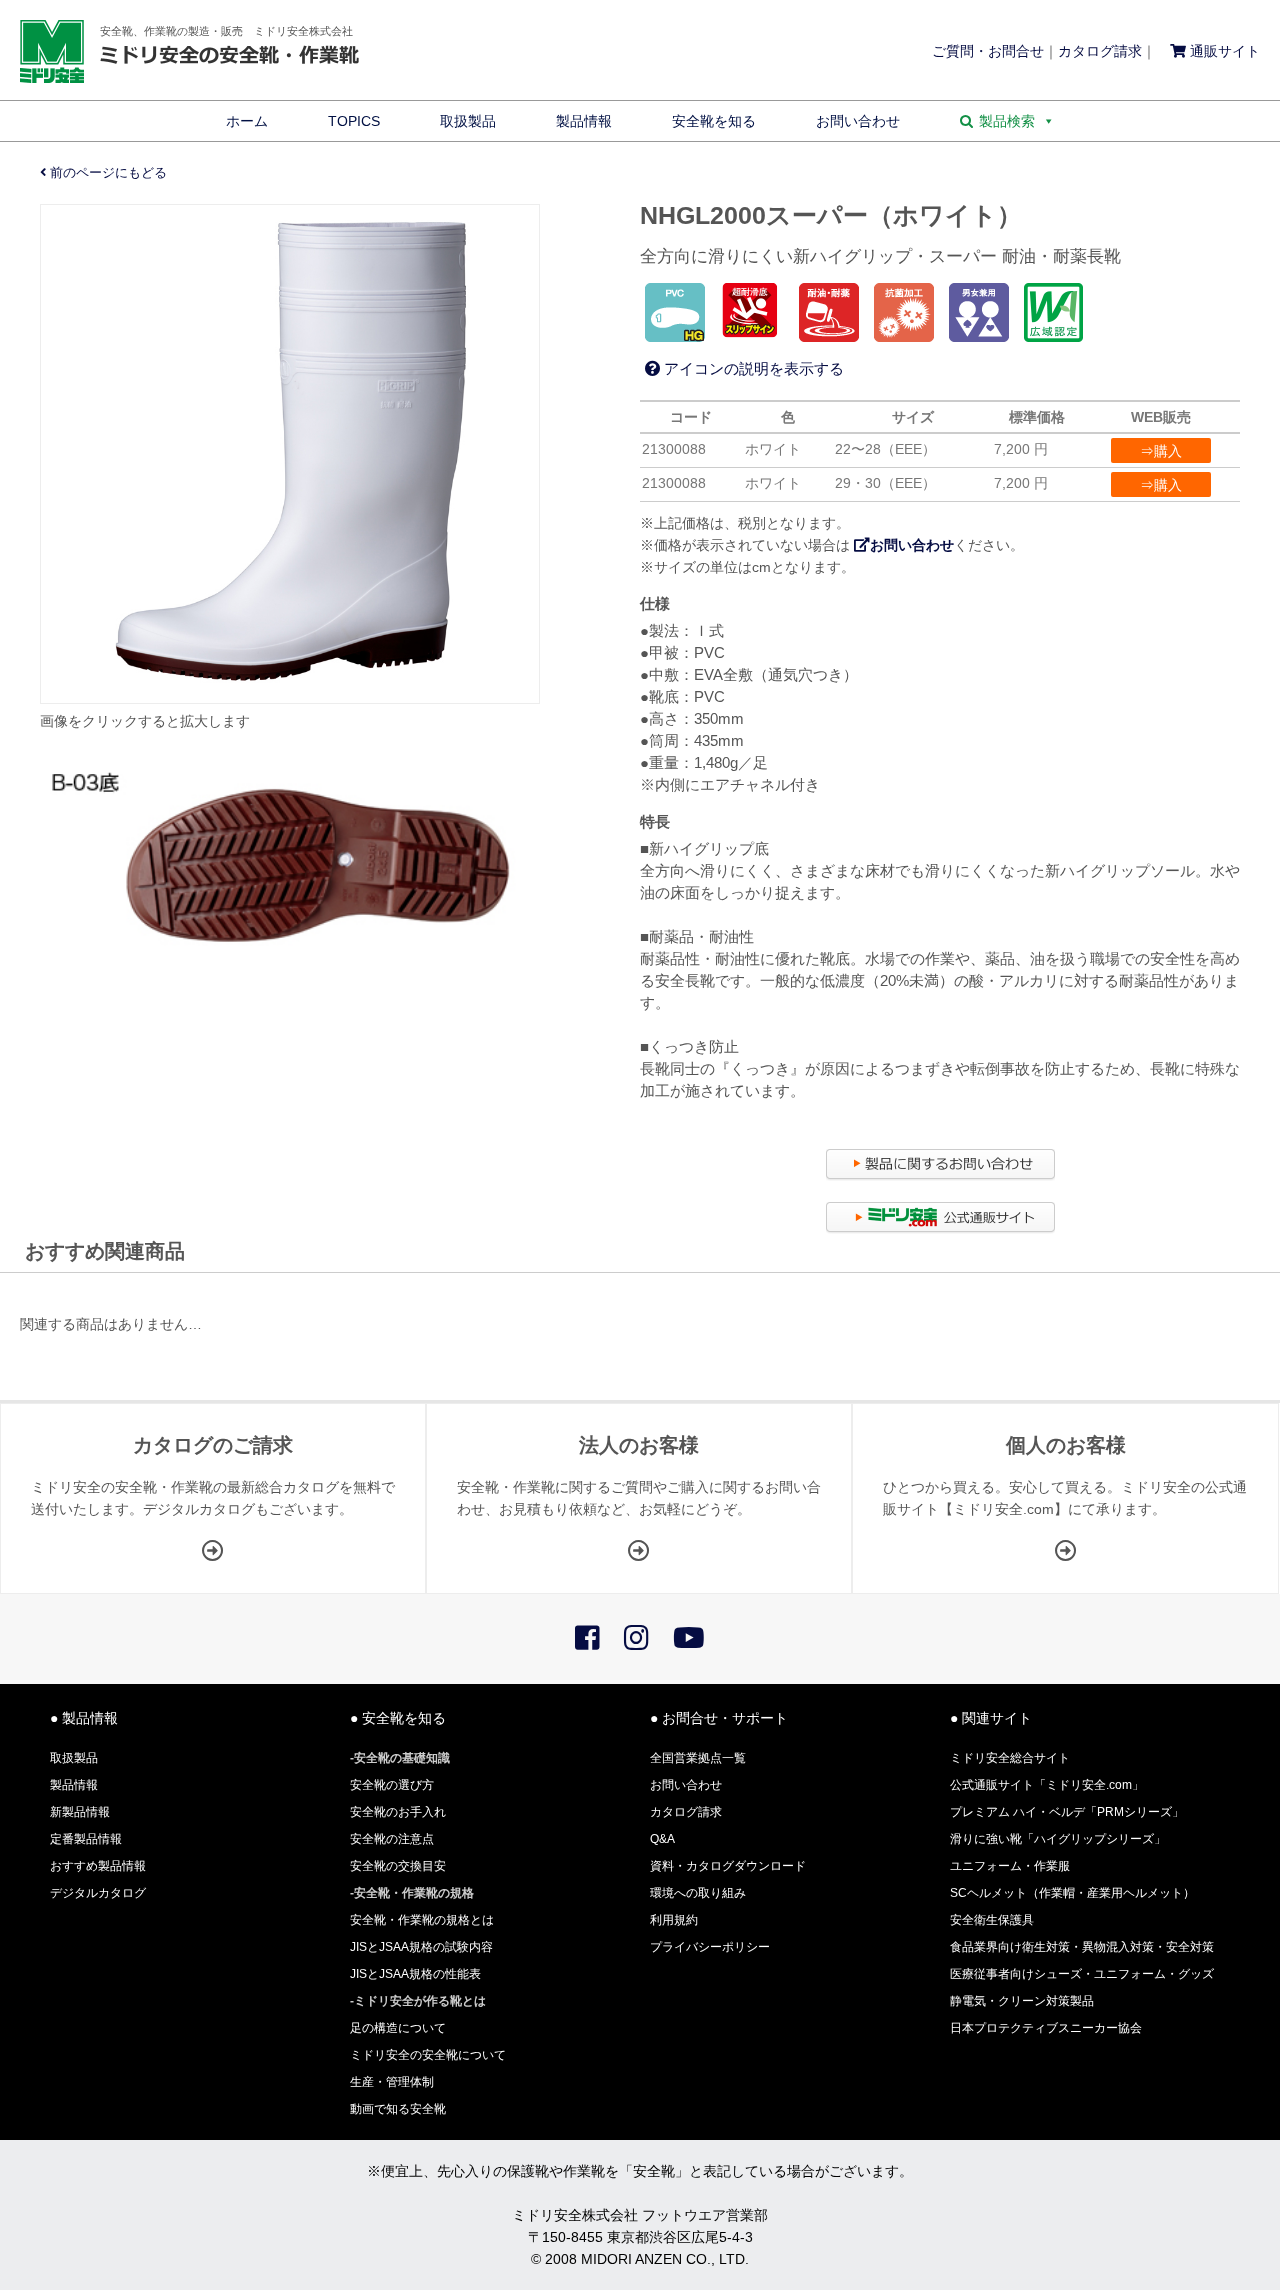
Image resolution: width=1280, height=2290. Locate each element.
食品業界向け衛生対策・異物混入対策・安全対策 (1082, 1947)
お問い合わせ (858, 121)
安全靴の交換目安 (398, 1866)
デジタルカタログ (98, 1893)
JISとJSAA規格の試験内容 (421, 1947)
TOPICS (354, 121)
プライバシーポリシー (710, 1947)
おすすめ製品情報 (98, 1866)
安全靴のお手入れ (398, 1812)
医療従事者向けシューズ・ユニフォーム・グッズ (1082, 1974)
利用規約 (674, 1920)
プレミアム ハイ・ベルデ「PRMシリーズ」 (1067, 1812)
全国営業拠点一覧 (698, 1758)
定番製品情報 (86, 1839)
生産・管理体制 (392, 2082)
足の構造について (398, 2028)
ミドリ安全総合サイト (1010, 1758)
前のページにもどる (106, 173)
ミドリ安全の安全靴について (428, 2055)
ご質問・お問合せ (988, 51)
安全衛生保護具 (992, 1920)
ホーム (247, 121)
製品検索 (1007, 121)
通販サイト (1223, 51)
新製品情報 (80, 1812)
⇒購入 (1161, 451)
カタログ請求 (1100, 51)
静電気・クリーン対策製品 (1022, 2001)
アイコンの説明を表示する (752, 368)
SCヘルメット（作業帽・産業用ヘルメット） (1072, 1893)
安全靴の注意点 (392, 1839)
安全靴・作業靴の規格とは (422, 1920)
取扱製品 (468, 121)
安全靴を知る (714, 121)
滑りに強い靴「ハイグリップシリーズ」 (1058, 1839)
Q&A (662, 1839)
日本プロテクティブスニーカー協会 (1046, 2028)
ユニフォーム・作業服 (1010, 1866)
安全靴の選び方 (392, 1785)
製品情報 (584, 121)
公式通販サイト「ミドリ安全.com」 (1047, 1785)
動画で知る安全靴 (398, 2109)
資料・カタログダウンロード (728, 1866)
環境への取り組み (698, 1893)
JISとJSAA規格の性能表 (415, 1974)
